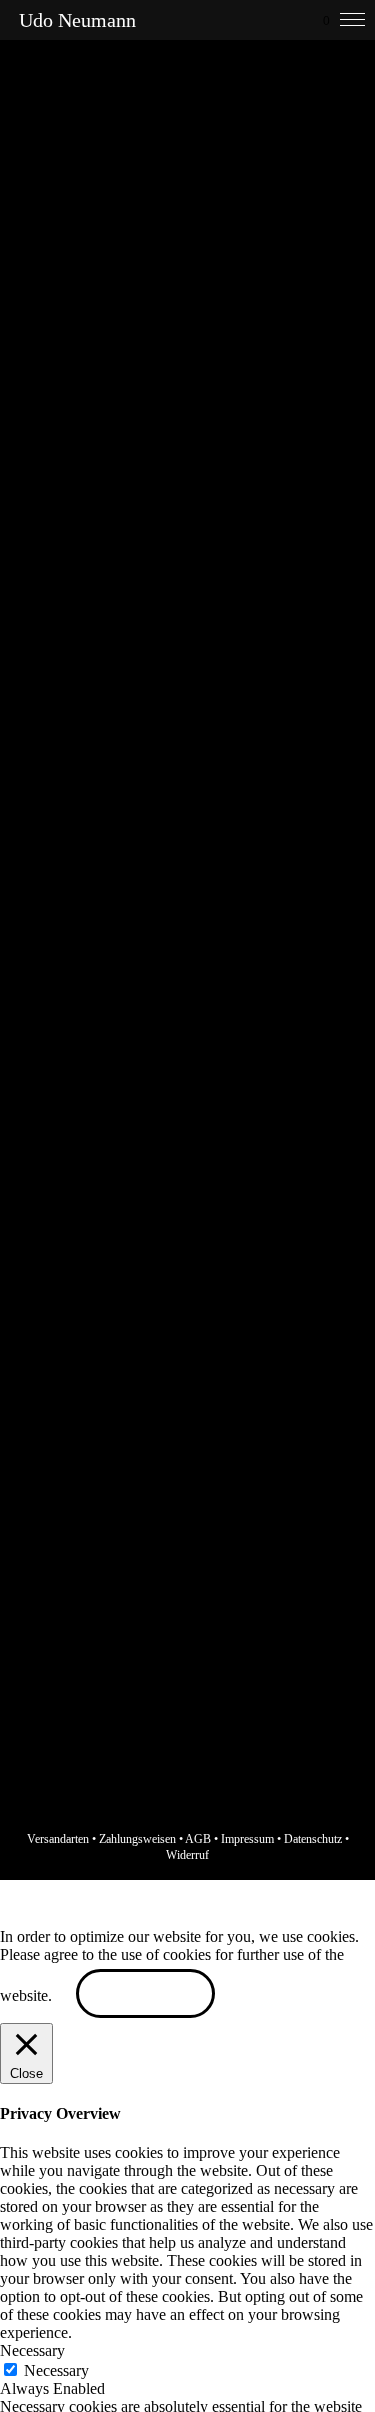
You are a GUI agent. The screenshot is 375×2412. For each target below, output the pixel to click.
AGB (198, 1839)
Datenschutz (313, 1839)
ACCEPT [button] (145, 1995)
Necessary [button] (32, 2350)
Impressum (247, 1839)
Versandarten (58, 1839)
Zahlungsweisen (137, 1839)
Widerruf (187, 1855)
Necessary (56, 2370)
